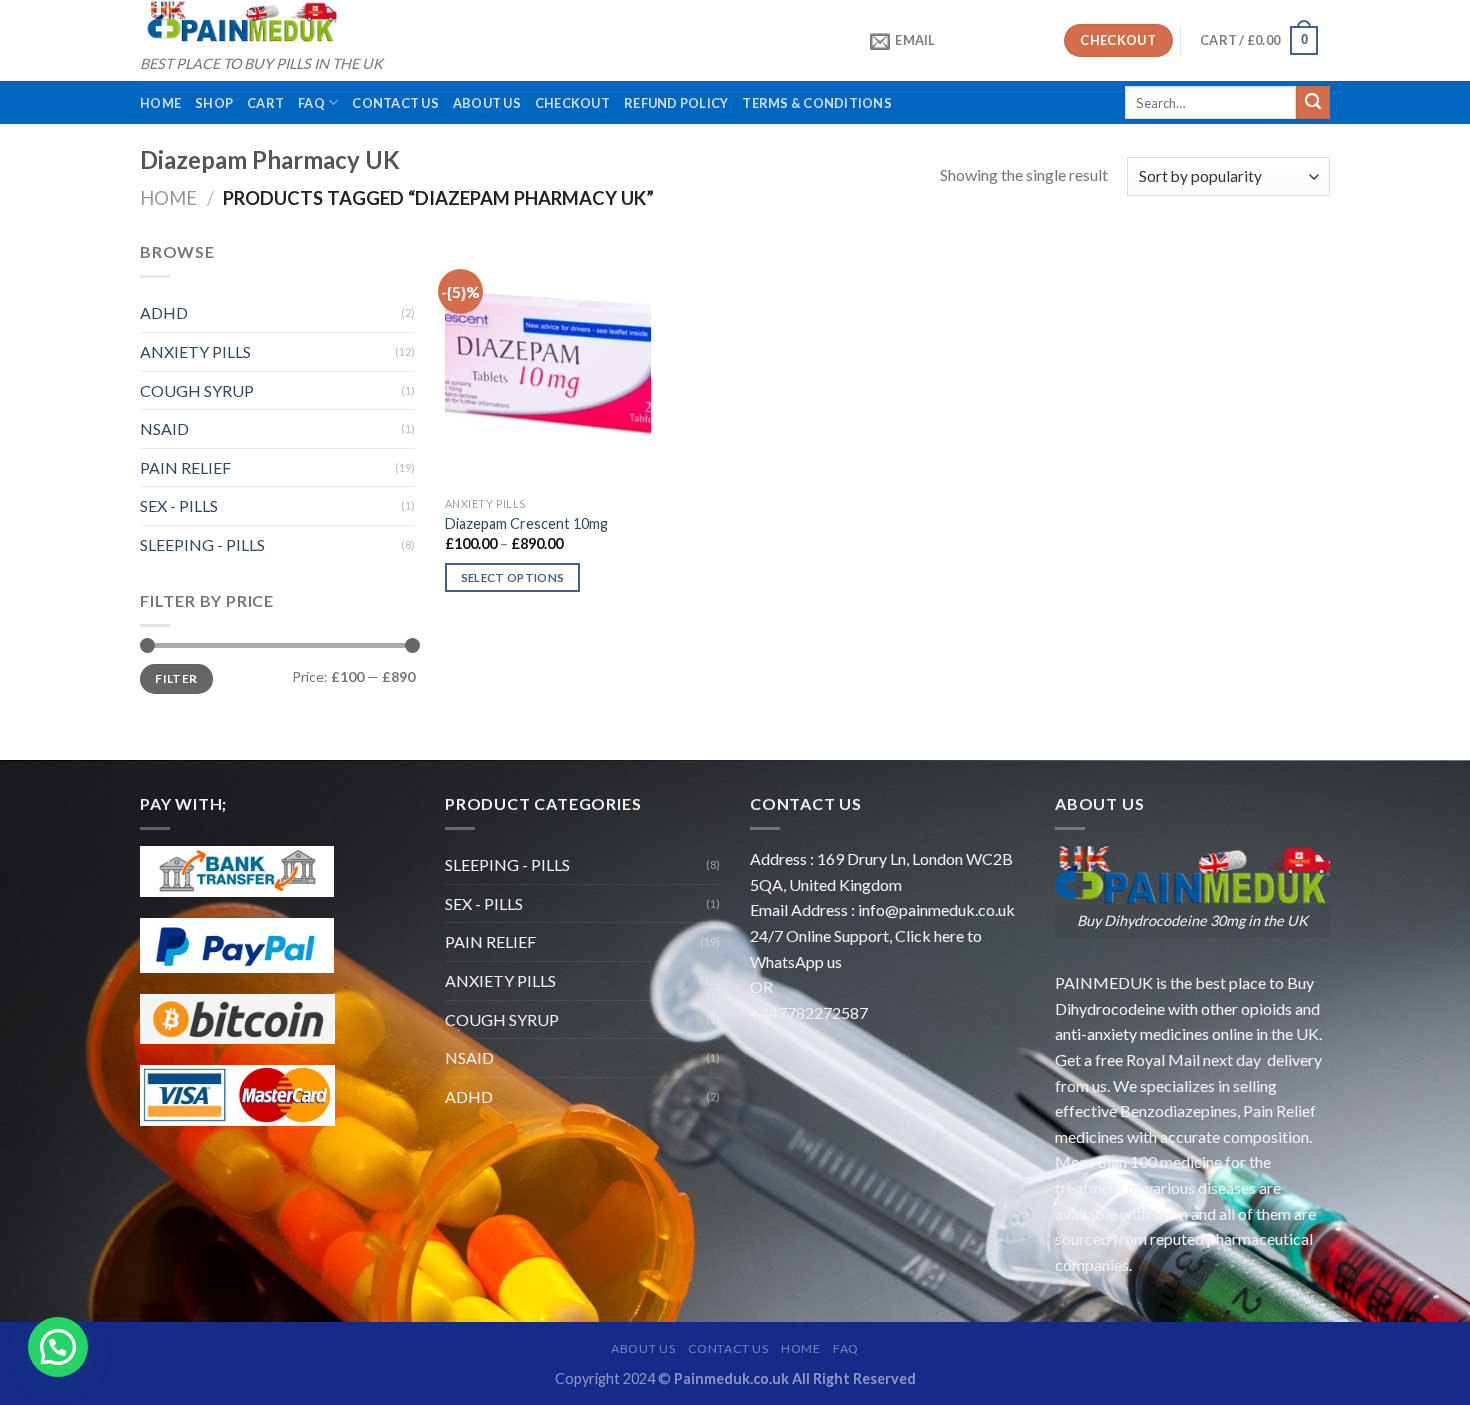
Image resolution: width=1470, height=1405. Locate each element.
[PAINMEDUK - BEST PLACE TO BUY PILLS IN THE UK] (240, 22)
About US (487, 103)
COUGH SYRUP (197, 390)
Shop (214, 103)
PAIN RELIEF (185, 467)
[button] (58, 1347)
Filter (176, 678)
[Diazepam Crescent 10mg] (548, 363)
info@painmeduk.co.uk (936, 909)
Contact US (395, 103)
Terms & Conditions (817, 103)
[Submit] (1313, 103)
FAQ (311, 103)
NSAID (164, 428)
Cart (265, 103)
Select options (513, 577)
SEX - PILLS (179, 505)
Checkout (572, 103)
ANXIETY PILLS (195, 351)
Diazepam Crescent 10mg (526, 523)
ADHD (164, 312)
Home (160, 103)
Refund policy (676, 103)
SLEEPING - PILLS (202, 544)
